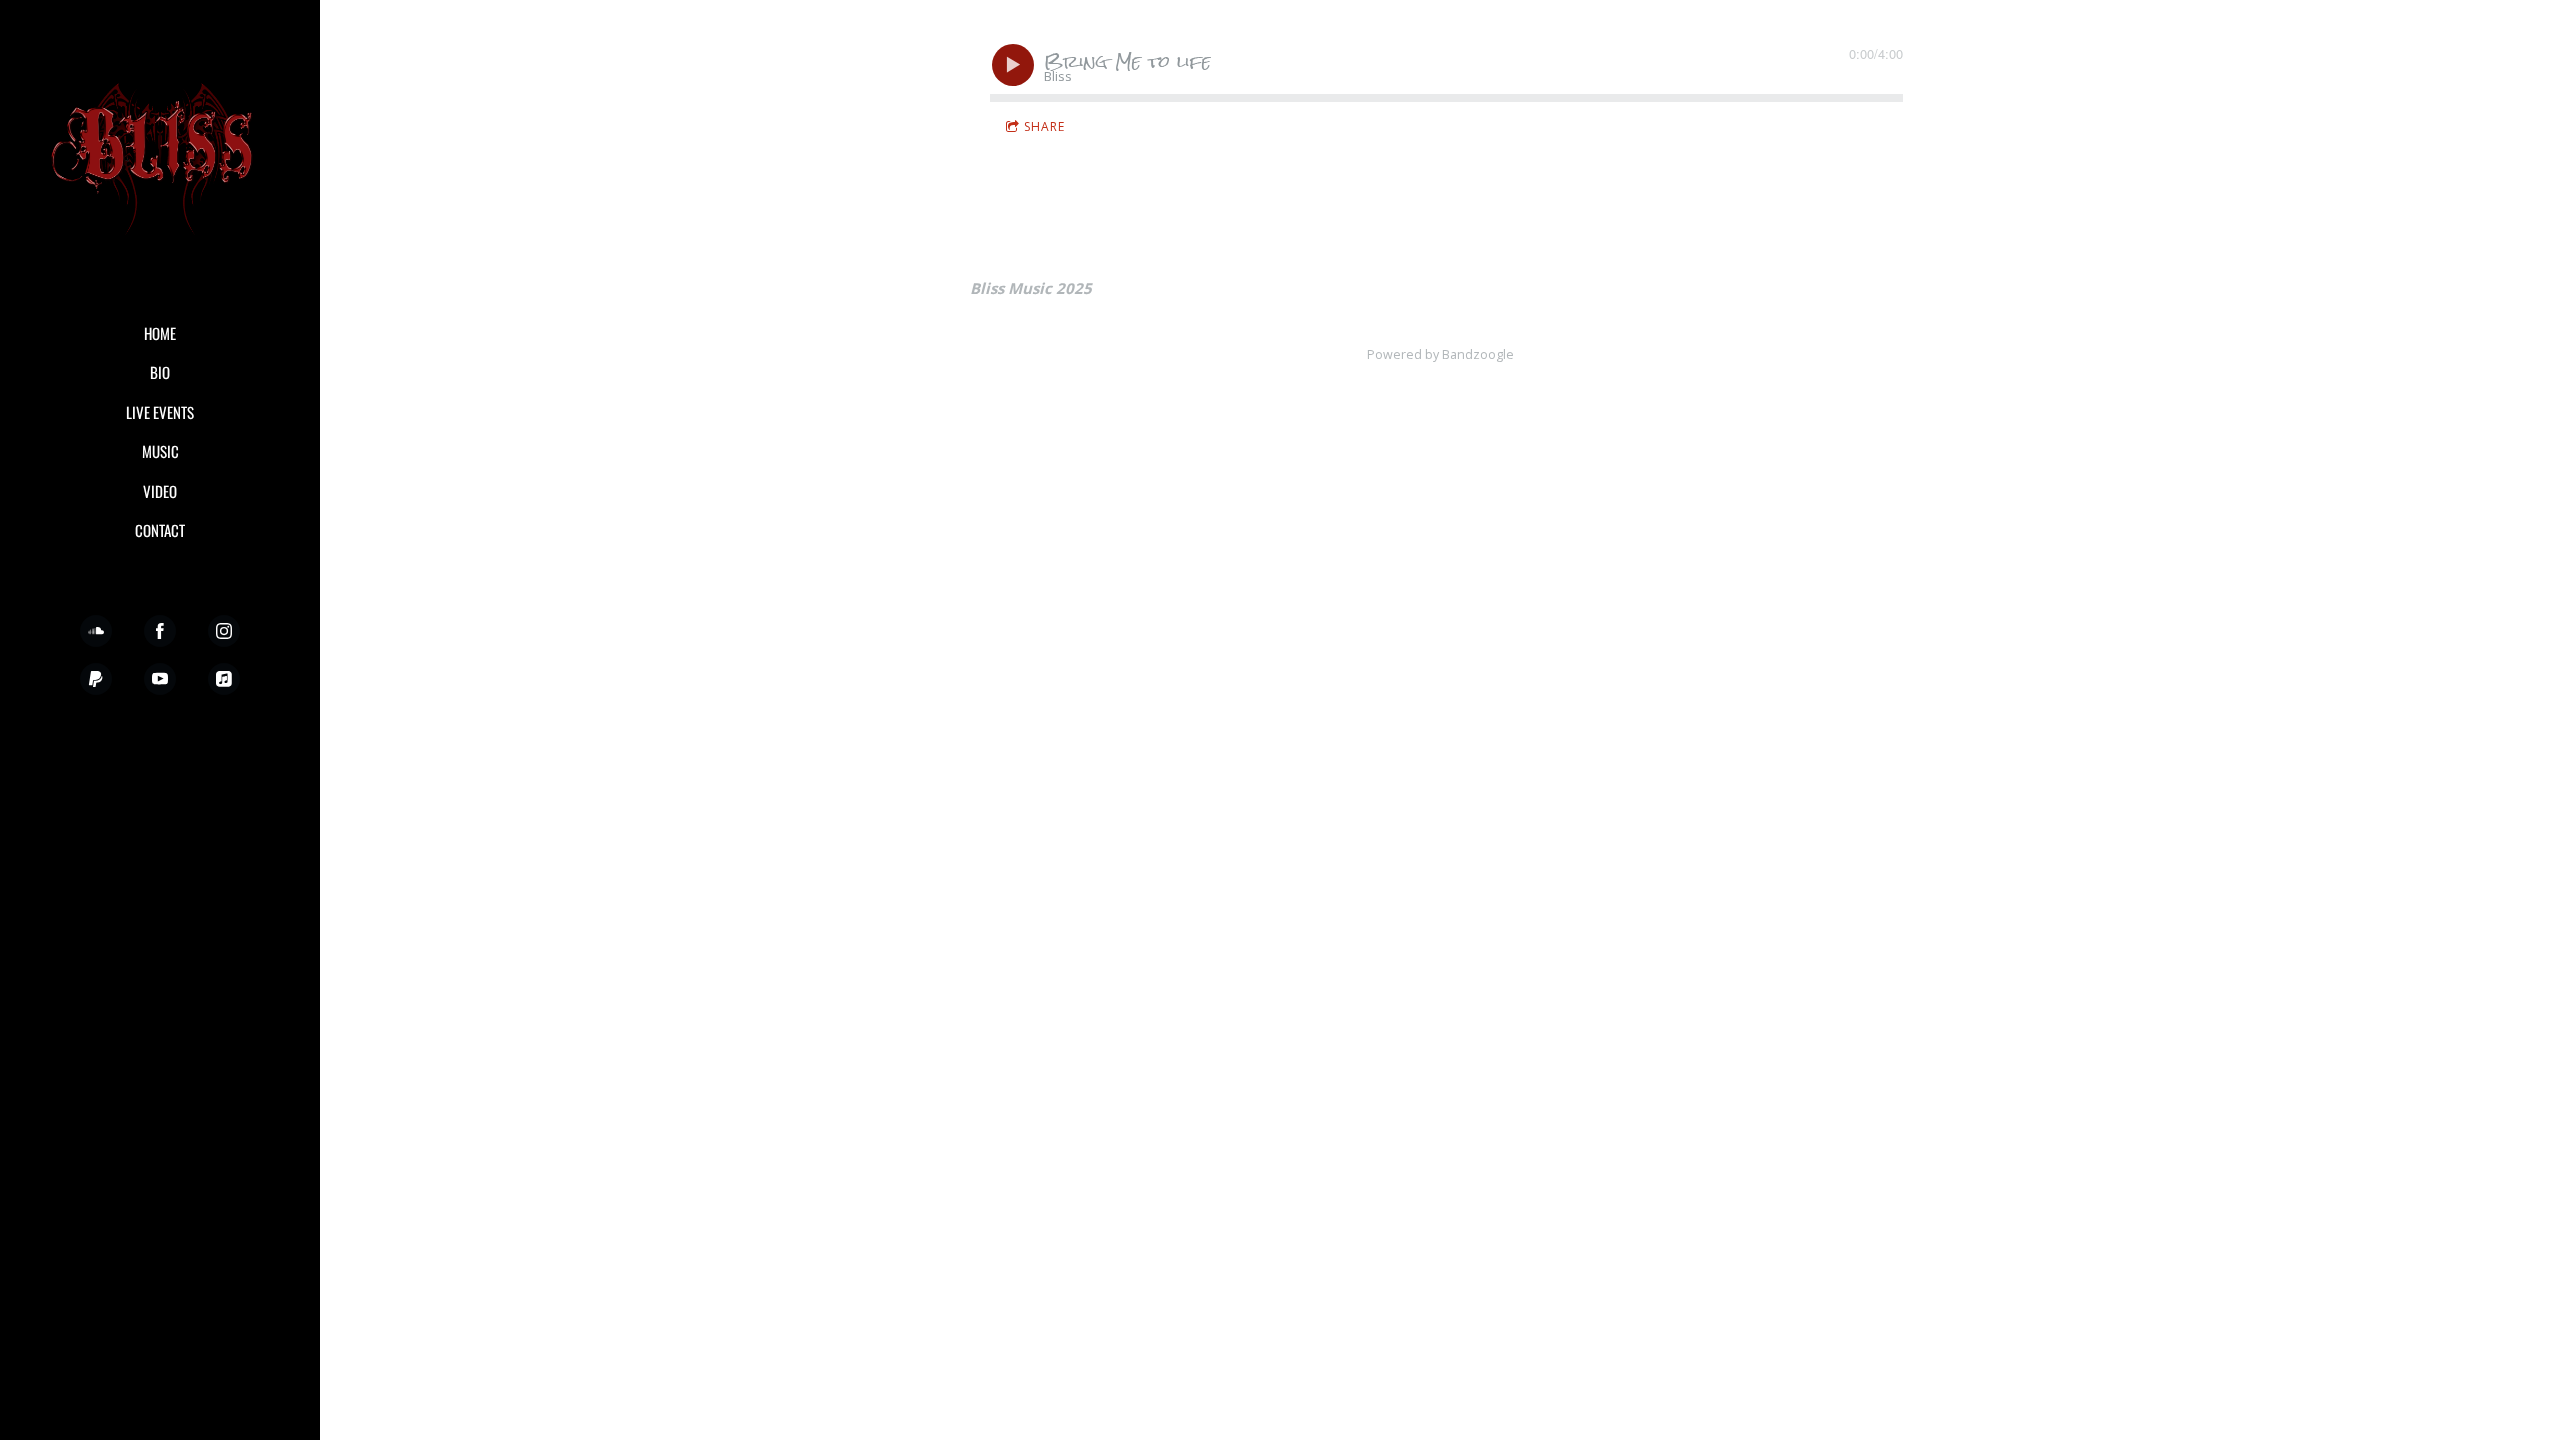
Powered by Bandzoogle (1440, 354)
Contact (160, 530)
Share (1044, 126)
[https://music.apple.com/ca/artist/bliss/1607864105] (224, 679)
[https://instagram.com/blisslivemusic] (224, 631)
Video (160, 491)
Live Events (160, 412)
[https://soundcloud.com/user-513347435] (96, 631)
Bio (160, 372)
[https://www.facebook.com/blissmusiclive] (160, 631)
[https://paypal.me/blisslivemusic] (96, 679)
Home (160, 333)
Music (160, 451)
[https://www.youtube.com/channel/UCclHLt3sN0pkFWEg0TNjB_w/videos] (160, 679)
